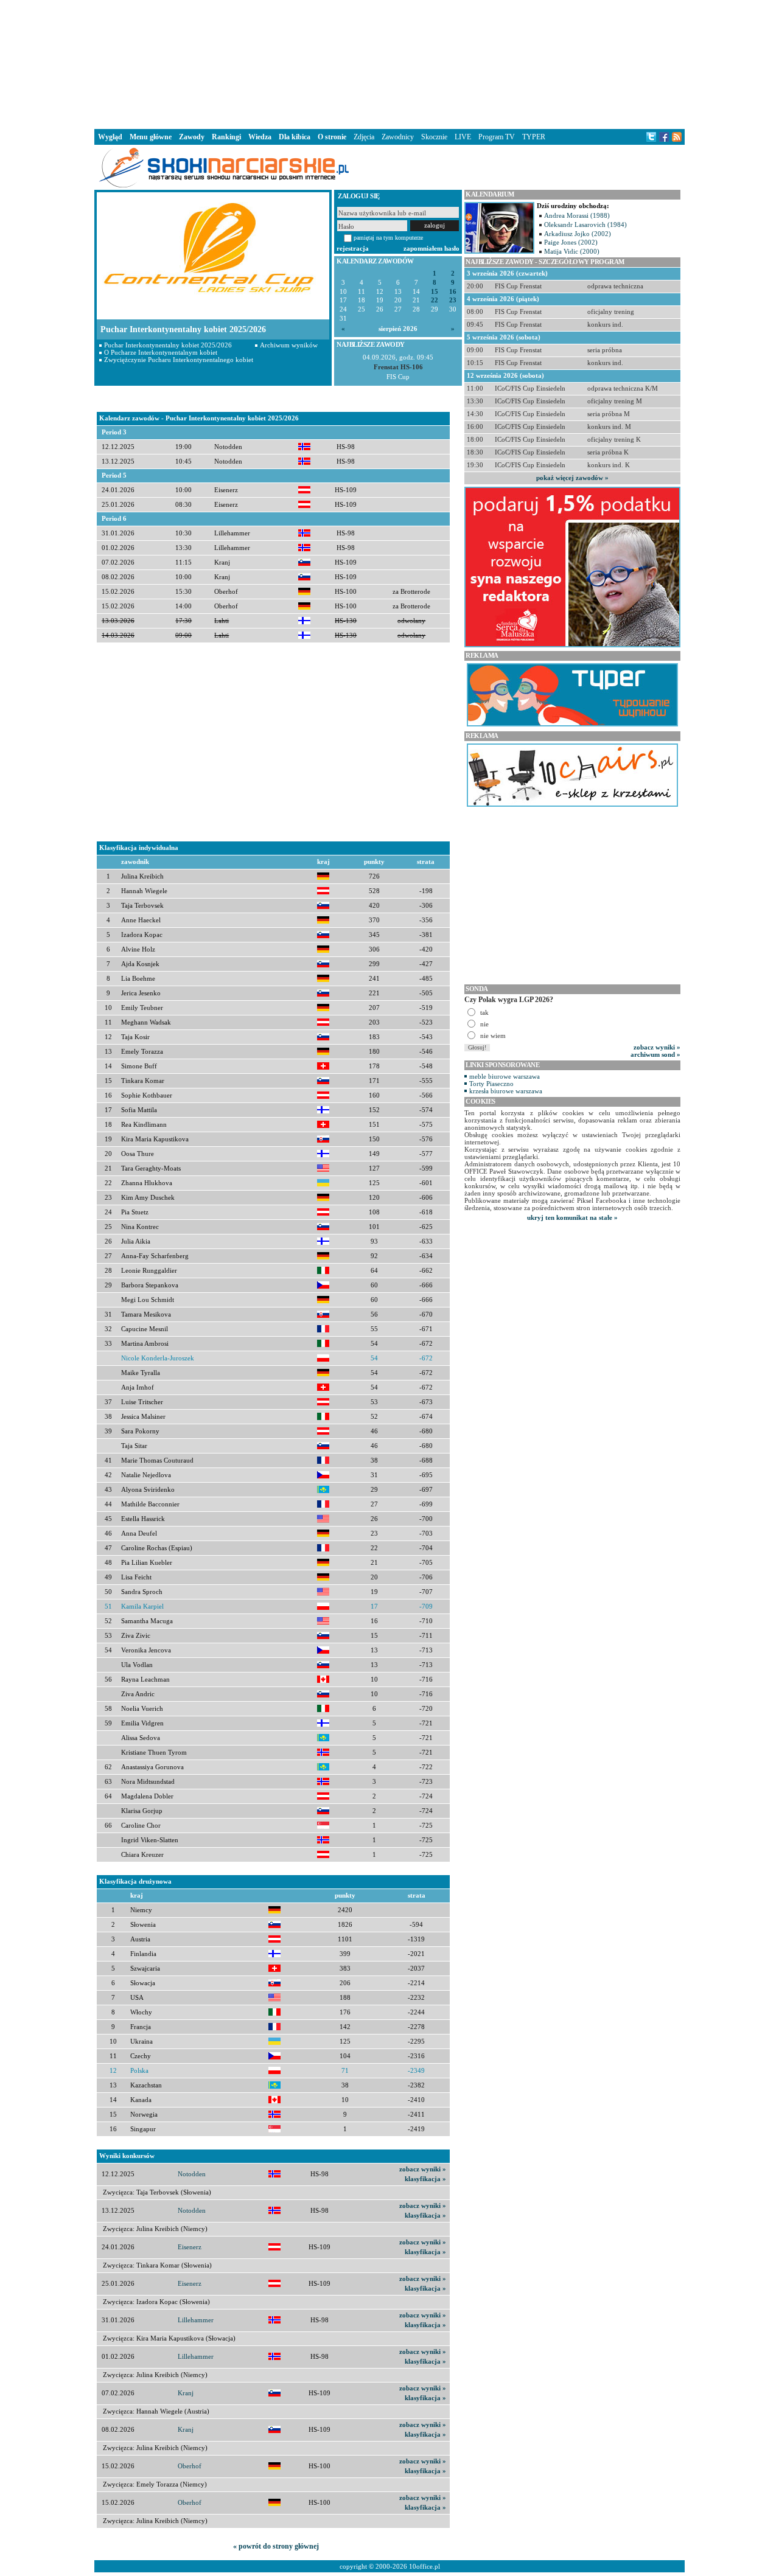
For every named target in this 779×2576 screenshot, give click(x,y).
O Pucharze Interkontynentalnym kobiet (161, 352)
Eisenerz (190, 2247)
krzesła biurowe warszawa (506, 1091)
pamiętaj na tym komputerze (388, 238)
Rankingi (226, 137)
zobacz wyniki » (423, 2169)
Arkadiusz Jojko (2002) (578, 234)
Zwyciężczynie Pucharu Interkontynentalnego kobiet (179, 360)
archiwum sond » (655, 1054)
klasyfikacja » (425, 2179)
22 (435, 300)
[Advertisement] (389, 63)
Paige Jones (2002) (571, 242)
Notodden (192, 2174)
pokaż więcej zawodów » (572, 478)
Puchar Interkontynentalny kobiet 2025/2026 (168, 345)
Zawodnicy (398, 137)
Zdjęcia (364, 137)
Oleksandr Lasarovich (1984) (585, 225)
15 (435, 292)
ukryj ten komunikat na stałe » (572, 1217)
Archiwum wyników (289, 345)
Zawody (192, 137)
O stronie (332, 137)
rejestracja (353, 248)
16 (453, 292)
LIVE (463, 137)
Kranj (186, 2393)
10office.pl (424, 2566)
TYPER (534, 137)
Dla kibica (295, 137)
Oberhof (190, 2466)
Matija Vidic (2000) (572, 251)
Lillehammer (196, 2320)
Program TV (497, 137)
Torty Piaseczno (491, 1084)
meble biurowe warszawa (505, 1076)
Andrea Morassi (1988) (577, 215)
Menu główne (151, 137)
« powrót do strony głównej (276, 2546)
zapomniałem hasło (431, 248)
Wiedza (260, 137)
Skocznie (434, 137)
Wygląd (110, 137)
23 (453, 300)
